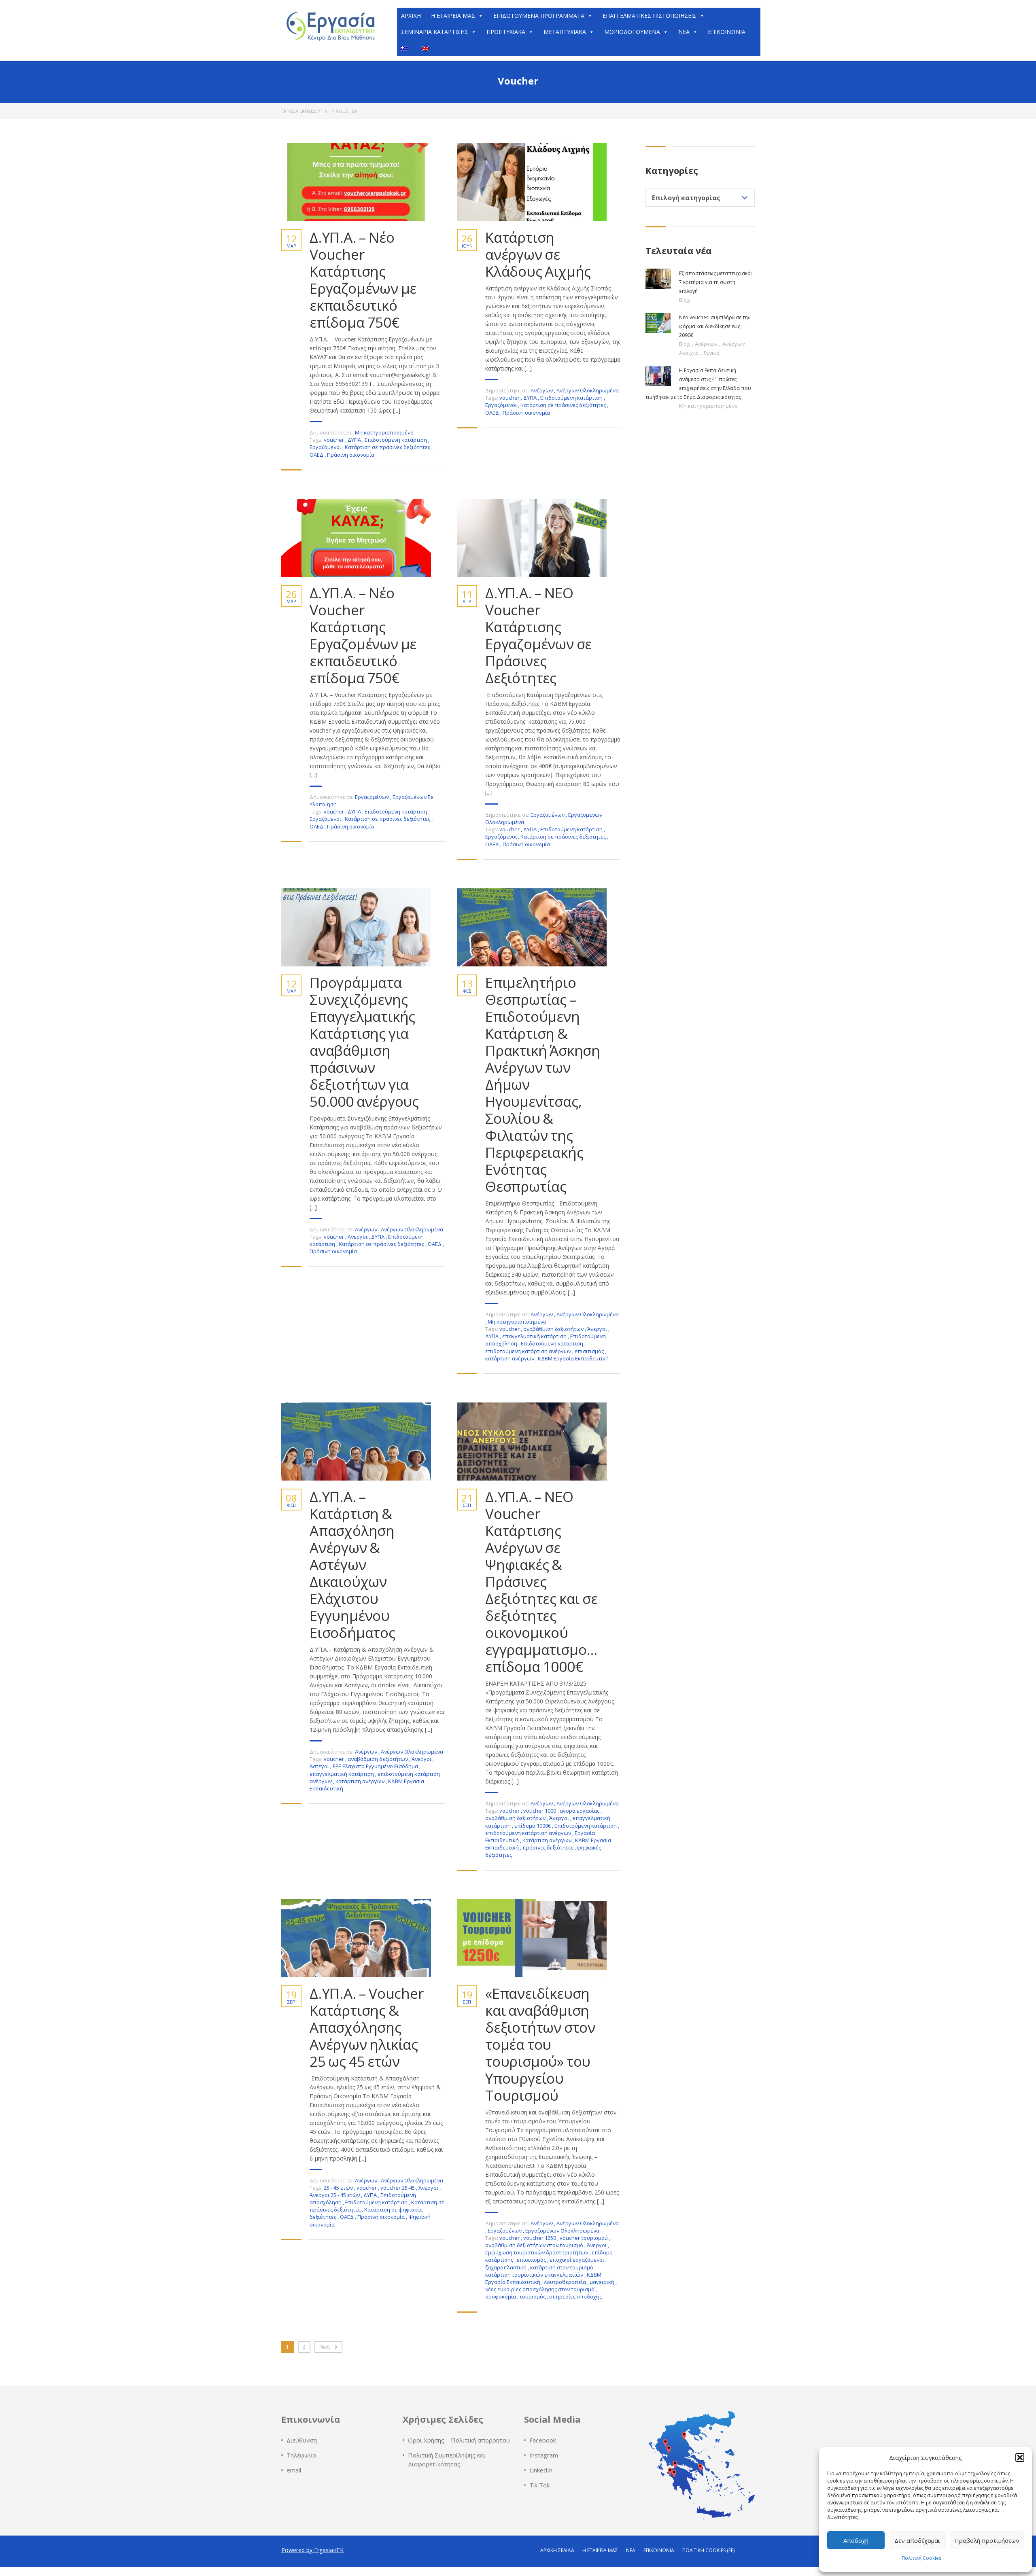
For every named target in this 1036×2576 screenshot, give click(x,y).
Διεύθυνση (302, 2440)
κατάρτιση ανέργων (510, 1358)
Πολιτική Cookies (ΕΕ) (708, 2550)
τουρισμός (533, 2296)
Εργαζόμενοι (326, 447)
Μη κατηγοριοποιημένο (384, 432)
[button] (1020, 2457)
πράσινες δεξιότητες (549, 1847)
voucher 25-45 (398, 2188)
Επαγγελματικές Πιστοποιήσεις (650, 16)
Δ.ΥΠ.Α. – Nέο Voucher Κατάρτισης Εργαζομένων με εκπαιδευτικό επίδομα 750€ (363, 280)
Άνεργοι (358, 1237)
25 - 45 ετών (339, 2188)
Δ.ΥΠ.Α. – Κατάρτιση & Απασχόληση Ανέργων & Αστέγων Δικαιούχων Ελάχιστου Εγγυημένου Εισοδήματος (352, 1565)
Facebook (543, 2440)
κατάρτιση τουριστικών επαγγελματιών (535, 2275)
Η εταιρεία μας (600, 2550)
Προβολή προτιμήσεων (987, 2540)
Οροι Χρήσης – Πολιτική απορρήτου (459, 2440)
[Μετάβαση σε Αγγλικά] (427, 48)
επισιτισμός (590, 1351)
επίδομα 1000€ (533, 1826)
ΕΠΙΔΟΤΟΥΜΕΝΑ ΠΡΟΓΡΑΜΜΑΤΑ (539, 16)
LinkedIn (541, 2470)
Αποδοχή (856, 2540)
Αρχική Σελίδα (557, 2550)
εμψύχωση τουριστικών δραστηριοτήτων (537, 2252)
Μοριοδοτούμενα (632, 32)
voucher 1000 (540, 1811)
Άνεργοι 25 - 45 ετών (335, 2195)
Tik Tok (539, 2485)
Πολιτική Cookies (921, 2558)
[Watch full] (356, 182)
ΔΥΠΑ (355, 440)
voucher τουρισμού (584, 2238)
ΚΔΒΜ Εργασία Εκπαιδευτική (573, 1358)
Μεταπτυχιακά (565, 32)
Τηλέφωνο (301, 2455)
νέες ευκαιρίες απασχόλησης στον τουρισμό (540, 2289)
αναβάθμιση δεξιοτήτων (554, 1329)
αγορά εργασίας (580, 1811)
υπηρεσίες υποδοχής (575, 2296)
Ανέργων (542, 390)
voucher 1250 (540, 2238)
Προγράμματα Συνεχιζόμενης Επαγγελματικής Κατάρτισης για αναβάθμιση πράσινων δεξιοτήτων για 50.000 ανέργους (364, 1042)
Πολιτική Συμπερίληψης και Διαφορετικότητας (447, 2459)
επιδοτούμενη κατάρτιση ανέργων (529, 1351)
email (294, 2470)
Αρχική (411, 16)
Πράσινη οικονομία (351, 455)
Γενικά (712, 353)
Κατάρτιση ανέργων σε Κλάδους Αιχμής (538, 254)
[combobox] (700, 198)
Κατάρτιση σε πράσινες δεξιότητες (388, 447)
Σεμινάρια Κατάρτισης (435, 32)
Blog (684, 300)
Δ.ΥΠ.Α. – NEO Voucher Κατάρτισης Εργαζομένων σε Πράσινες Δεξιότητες (538, 636)
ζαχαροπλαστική (506, 2267)
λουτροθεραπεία (566, 2282)
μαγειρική (603, 2282)
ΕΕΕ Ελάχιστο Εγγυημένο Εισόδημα (376, 1766)
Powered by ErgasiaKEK (312, 2550)
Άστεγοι (320, 1766)
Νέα (684, 32)
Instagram (544, 2455)
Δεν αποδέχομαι (917, 2540)
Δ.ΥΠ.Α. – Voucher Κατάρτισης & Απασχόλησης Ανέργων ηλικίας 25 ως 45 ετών (367, 2027)
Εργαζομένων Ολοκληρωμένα (562, 2231)
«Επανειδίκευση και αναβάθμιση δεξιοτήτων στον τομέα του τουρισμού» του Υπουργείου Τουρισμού (540, 2044)
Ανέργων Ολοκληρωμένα (588, 390)
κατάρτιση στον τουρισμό (562, 2267)
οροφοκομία (501, 2296)
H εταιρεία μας (453, 16)
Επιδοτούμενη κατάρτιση (396, 440)
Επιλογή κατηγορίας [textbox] (686, 198)
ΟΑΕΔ (317, 455)
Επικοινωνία (727, 32)
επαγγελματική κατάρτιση (535, 1336)
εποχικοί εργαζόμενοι (577, 2260)
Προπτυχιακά (506, 32)
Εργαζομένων (372, 797)
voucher (334, 440)
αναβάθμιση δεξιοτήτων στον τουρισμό (535, 2245)
